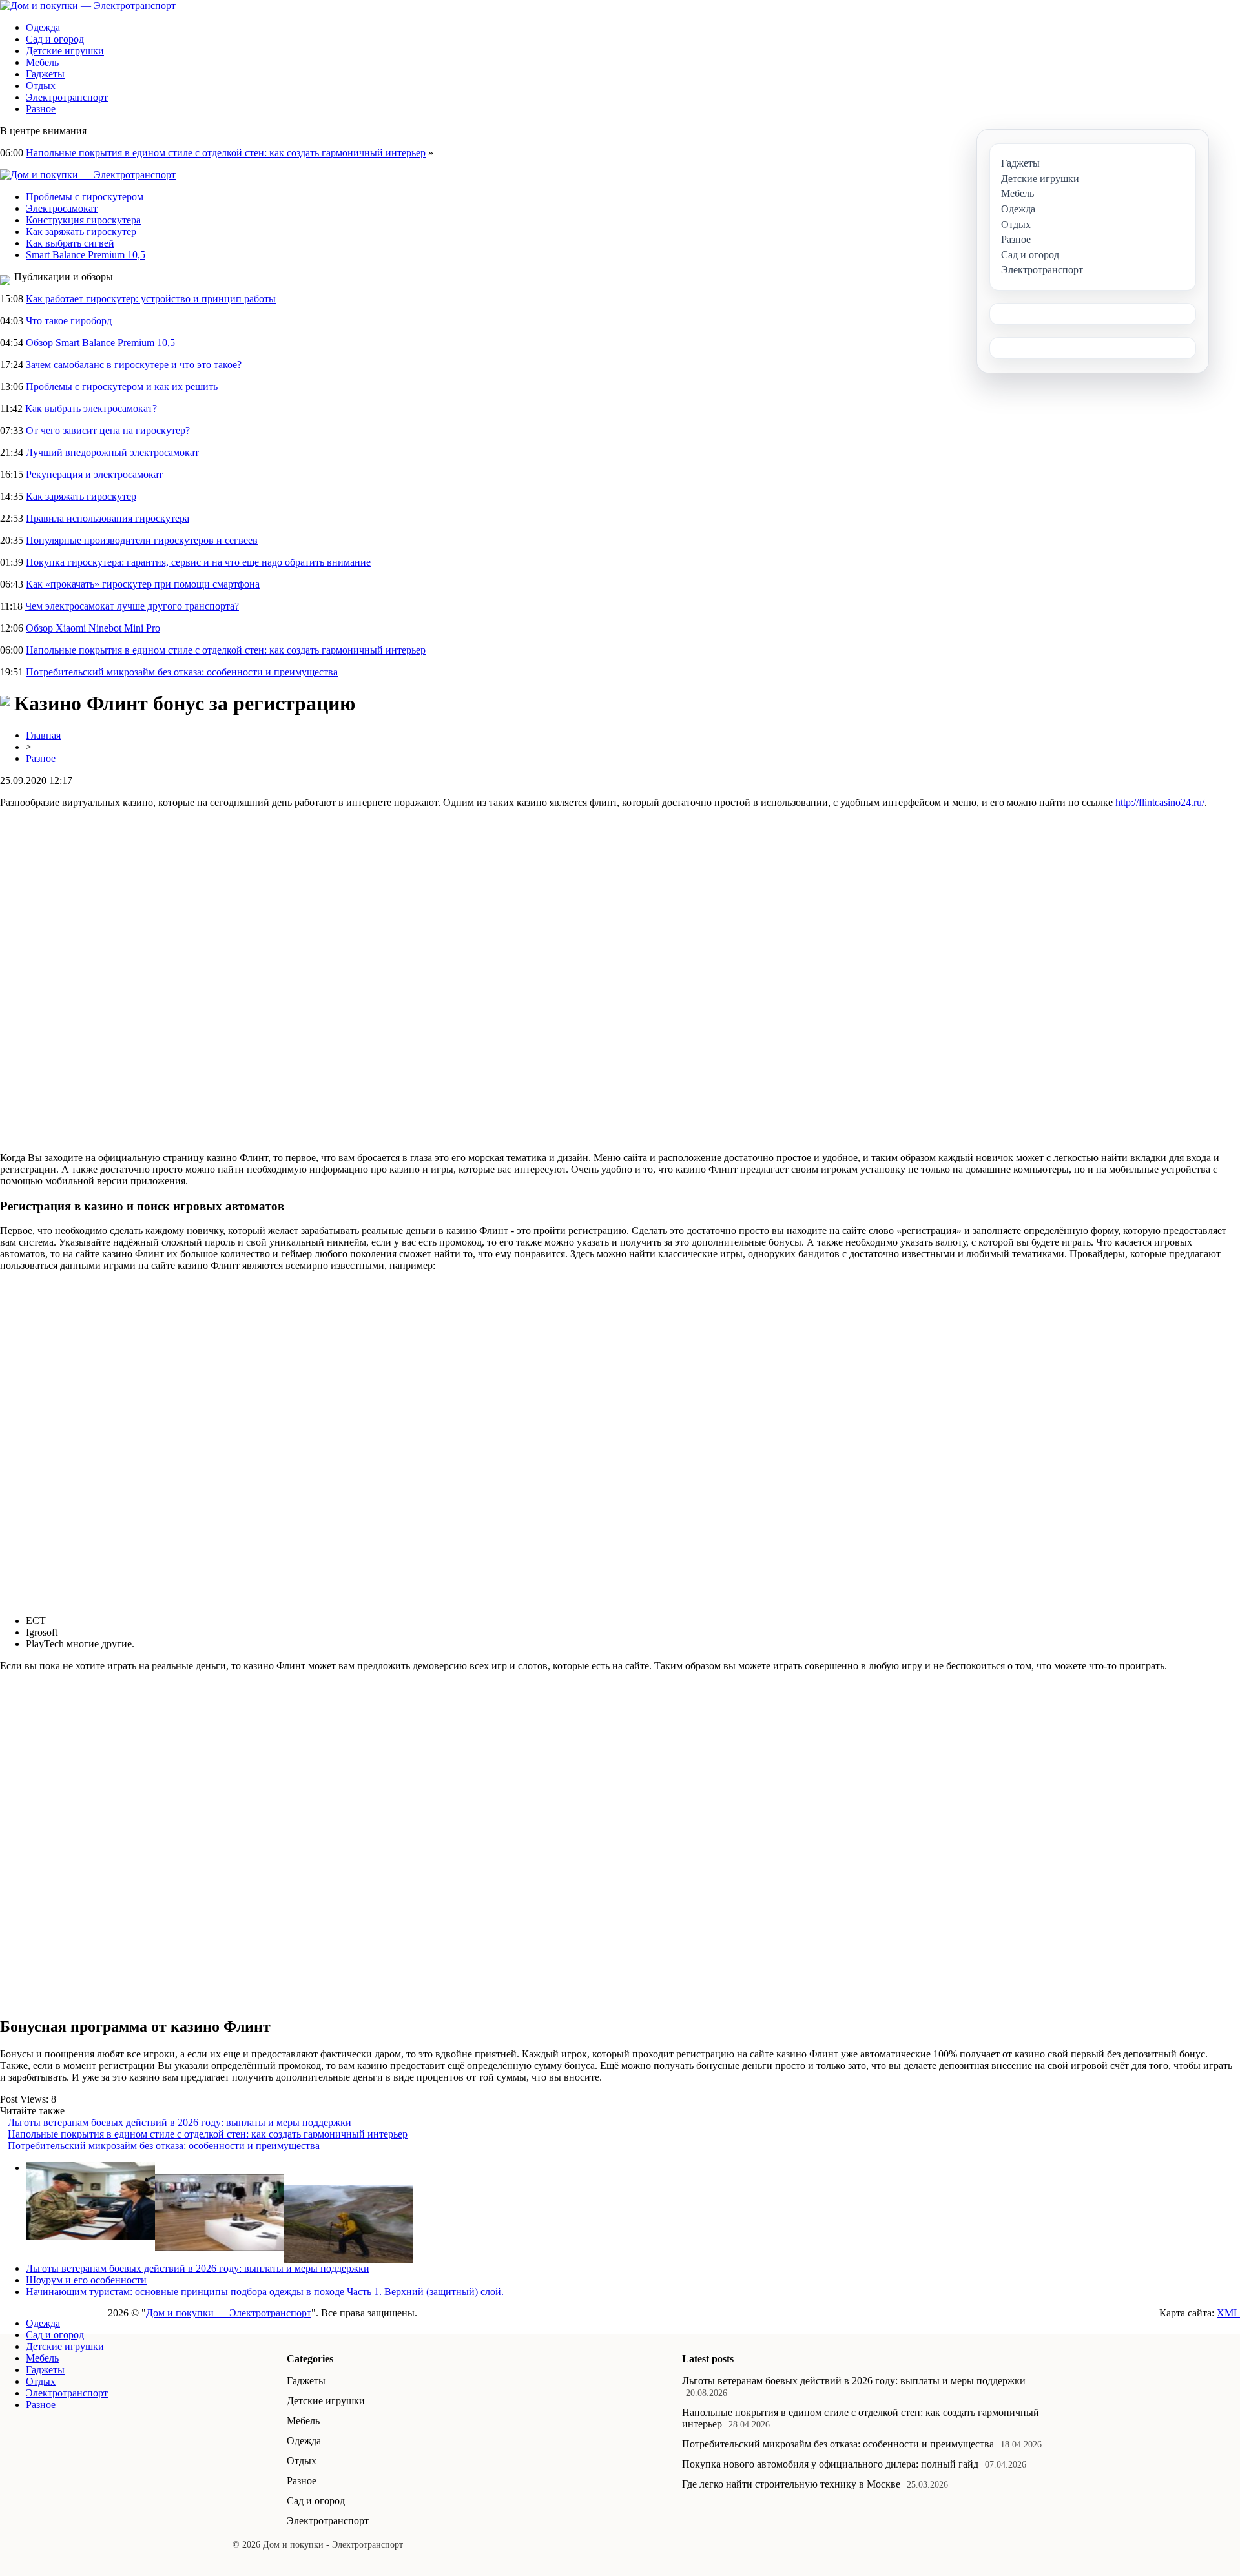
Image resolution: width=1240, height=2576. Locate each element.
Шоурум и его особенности (86, 2280)
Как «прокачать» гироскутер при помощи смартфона (143, 584)
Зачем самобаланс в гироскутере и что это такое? (134, 365)
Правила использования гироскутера (108, 518)
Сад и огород (55, 39)
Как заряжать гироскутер (81, 232)
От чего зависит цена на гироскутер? (108, 430)
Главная (43, 735)
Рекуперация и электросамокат (94, 474)
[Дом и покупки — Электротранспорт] (88, 5)
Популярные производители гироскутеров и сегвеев (142, 540)
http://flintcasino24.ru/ (1160, 802)
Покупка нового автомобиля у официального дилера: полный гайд (830, 2464)
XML (1228, 2313)
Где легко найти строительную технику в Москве (791, 2484)
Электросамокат (62, 208)
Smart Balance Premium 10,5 (86, 255)
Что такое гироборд (69, 321)
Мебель (42, 62)
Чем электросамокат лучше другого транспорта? (132, 606)
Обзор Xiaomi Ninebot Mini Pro (93, 628)
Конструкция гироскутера (83, 220)
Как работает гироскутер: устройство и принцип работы (151, 299)
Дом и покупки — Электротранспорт (229, 2313)
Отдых (41, 86)
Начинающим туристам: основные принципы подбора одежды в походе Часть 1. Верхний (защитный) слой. (265, 2292)
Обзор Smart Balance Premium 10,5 (100, 343)
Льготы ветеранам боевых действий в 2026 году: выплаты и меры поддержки (180, 2122)
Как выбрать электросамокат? (91, 408)
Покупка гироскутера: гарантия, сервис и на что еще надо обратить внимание (198, 562)
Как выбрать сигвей (70, 243)
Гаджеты (45, 74)
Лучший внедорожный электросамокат (112, 452)
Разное (41, 109)
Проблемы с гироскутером (85, 197)
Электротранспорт (67, 97)
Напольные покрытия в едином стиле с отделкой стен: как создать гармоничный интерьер (226, 153)
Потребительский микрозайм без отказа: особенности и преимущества (182, 672)
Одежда (43, 27)
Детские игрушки (65, 51)
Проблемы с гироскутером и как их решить (122, 386)
